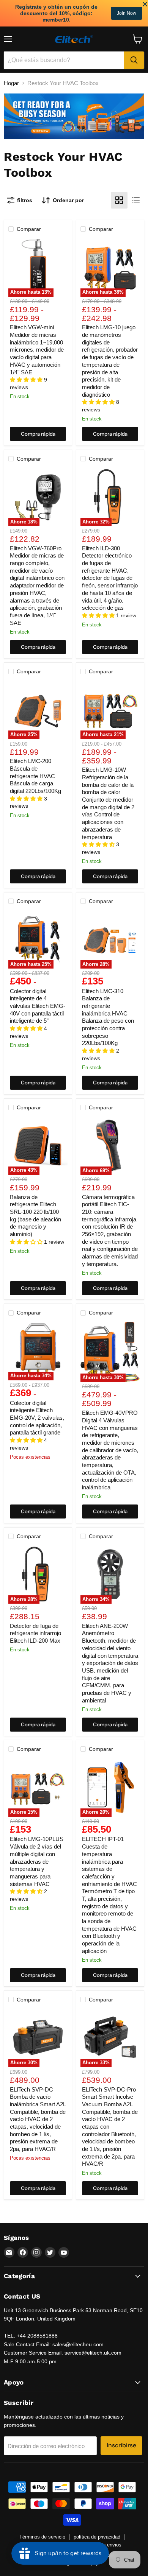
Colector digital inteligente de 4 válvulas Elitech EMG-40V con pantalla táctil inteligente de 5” (38, 1006)
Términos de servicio (42, 2537)
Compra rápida (38, 434)
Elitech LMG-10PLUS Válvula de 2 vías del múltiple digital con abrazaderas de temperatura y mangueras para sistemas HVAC (37, 1861)
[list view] (136, 200)
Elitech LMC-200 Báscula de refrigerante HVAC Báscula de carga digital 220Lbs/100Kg (35, 776)
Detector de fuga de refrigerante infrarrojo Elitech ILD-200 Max (35, 1633)
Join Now (127, 13)
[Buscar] (134, 60)
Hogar (11, 83)
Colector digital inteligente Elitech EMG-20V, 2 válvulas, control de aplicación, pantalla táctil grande (37, 1418)
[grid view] (119, 200)
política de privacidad (97, 2537)
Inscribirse (121, 2445)
